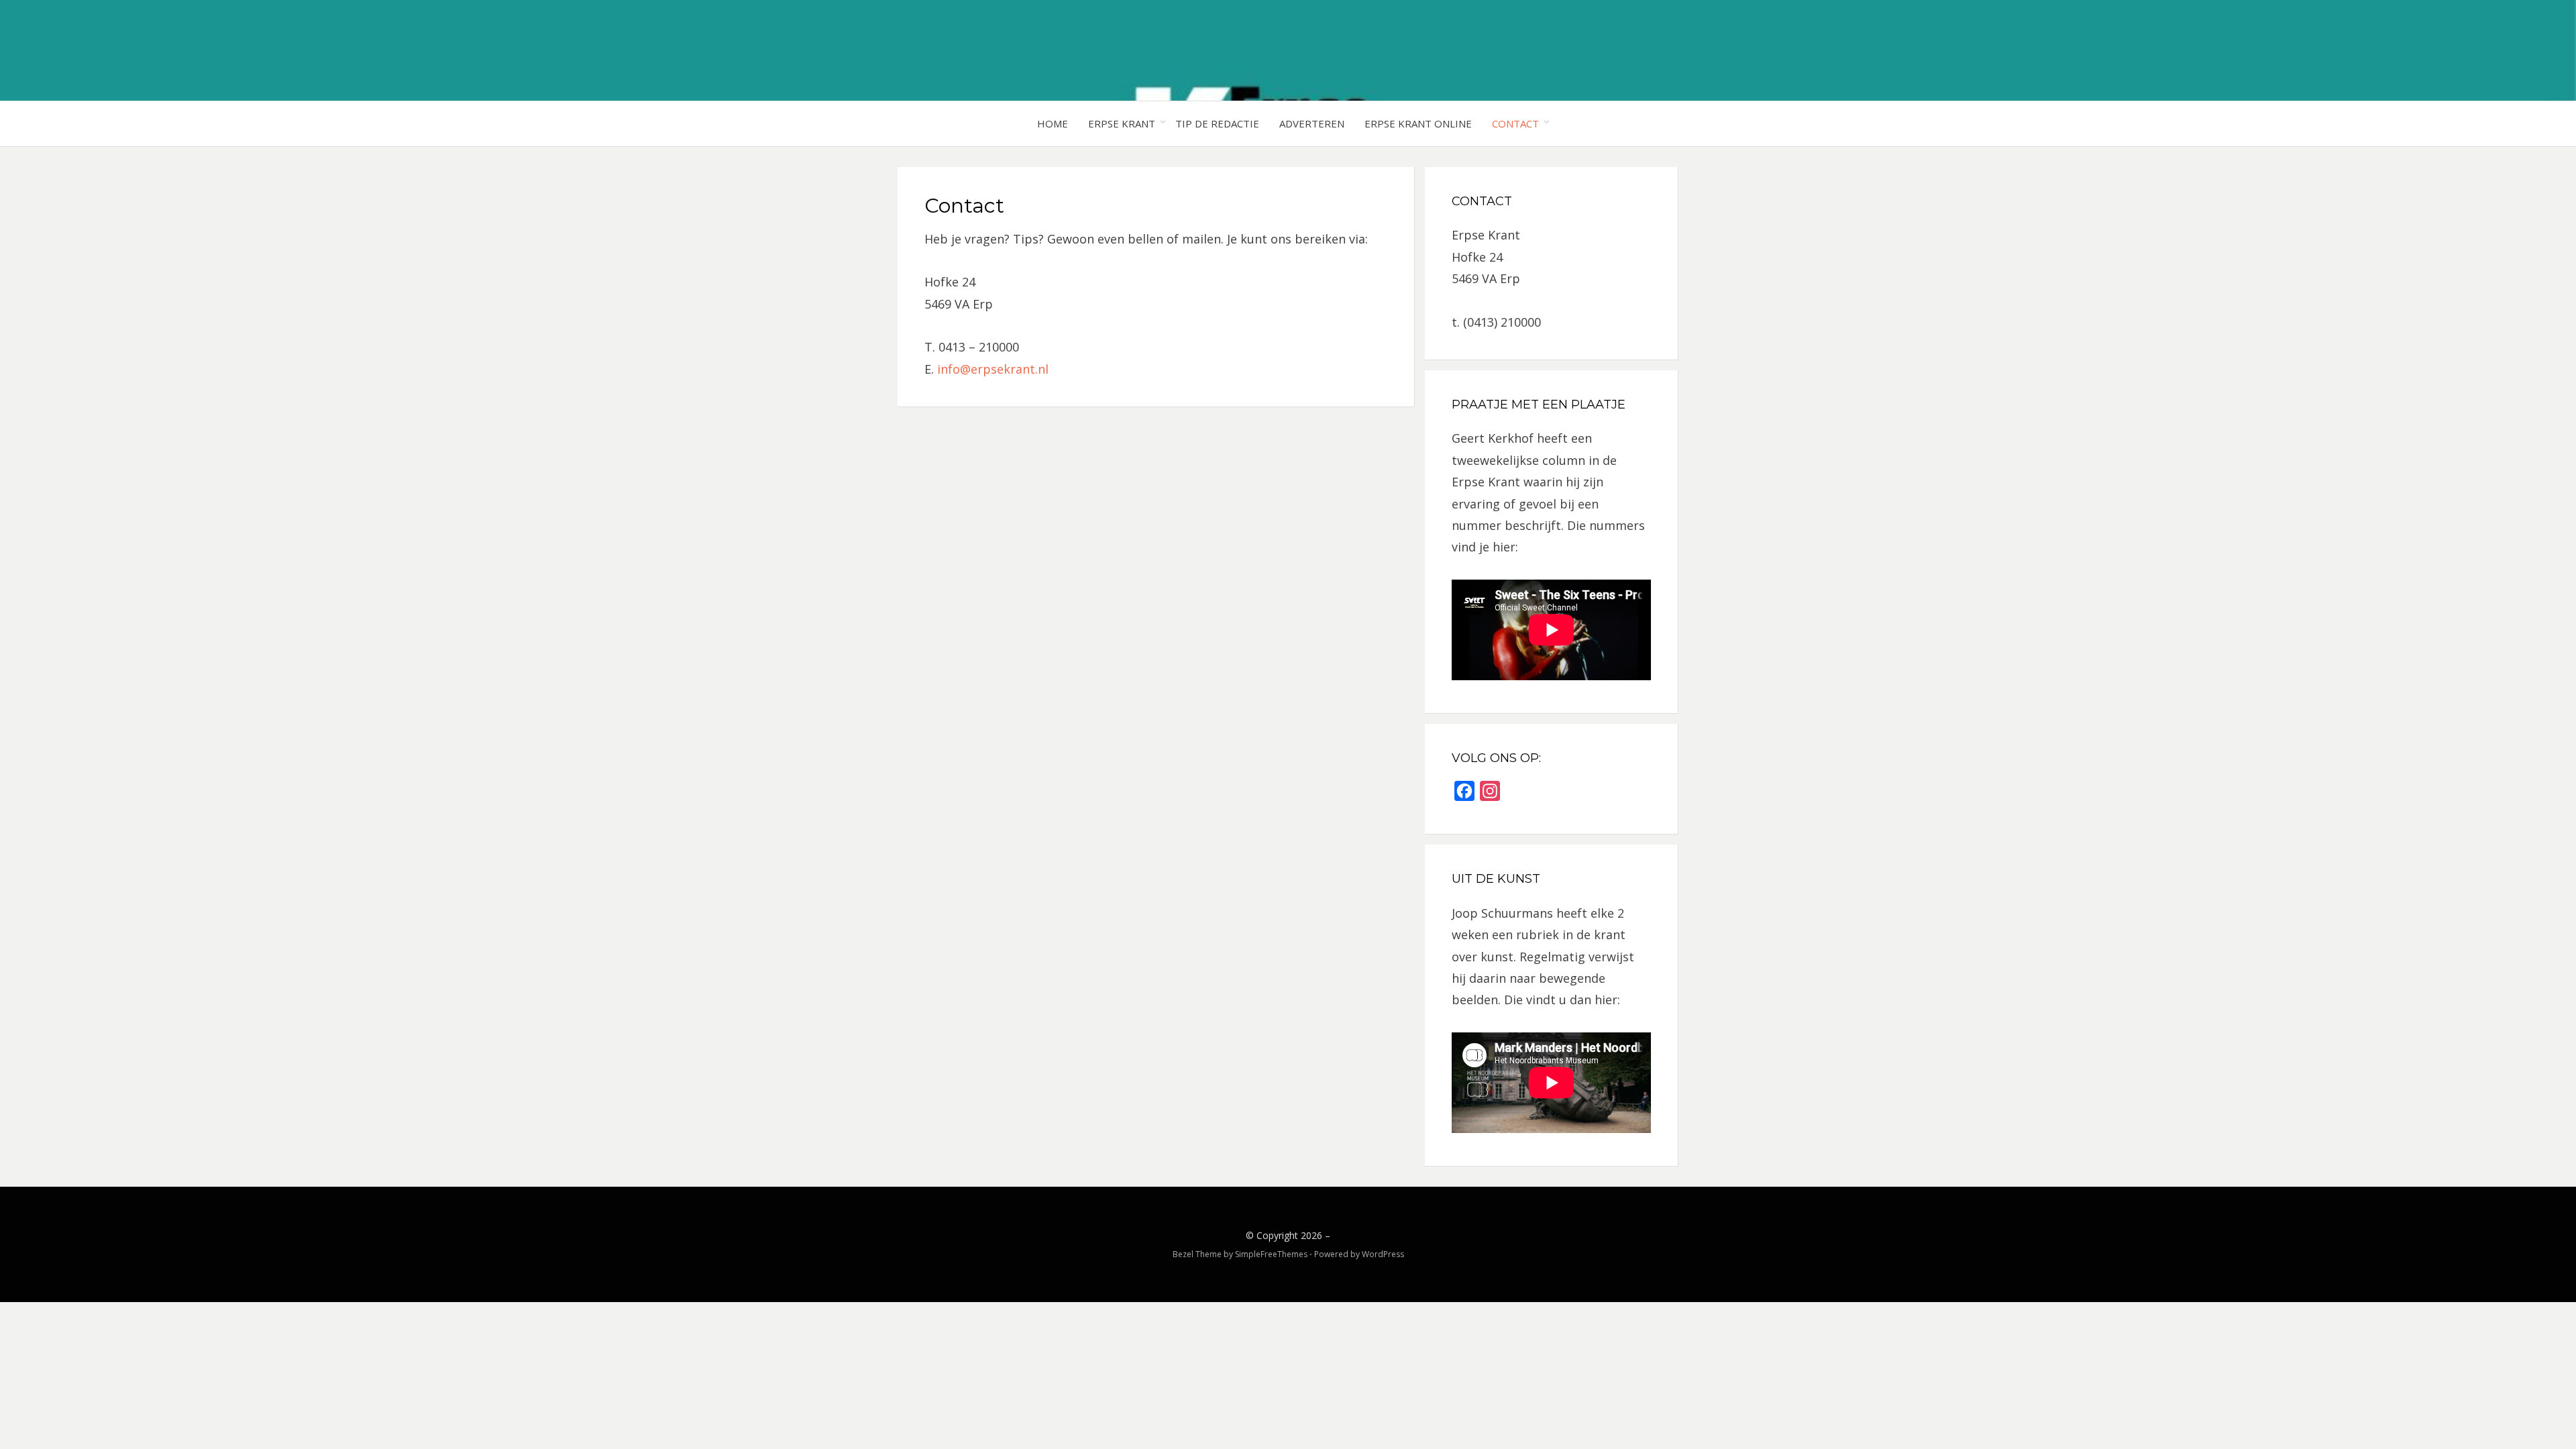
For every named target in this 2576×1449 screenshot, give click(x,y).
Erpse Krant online (1418, 123)
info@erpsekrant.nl (993, 369)
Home (1053, 123)
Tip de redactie (1217, 123)
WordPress (1383, 1254)
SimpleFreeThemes (1271, 1254)
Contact (1515, 123)
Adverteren (1312, 123)
